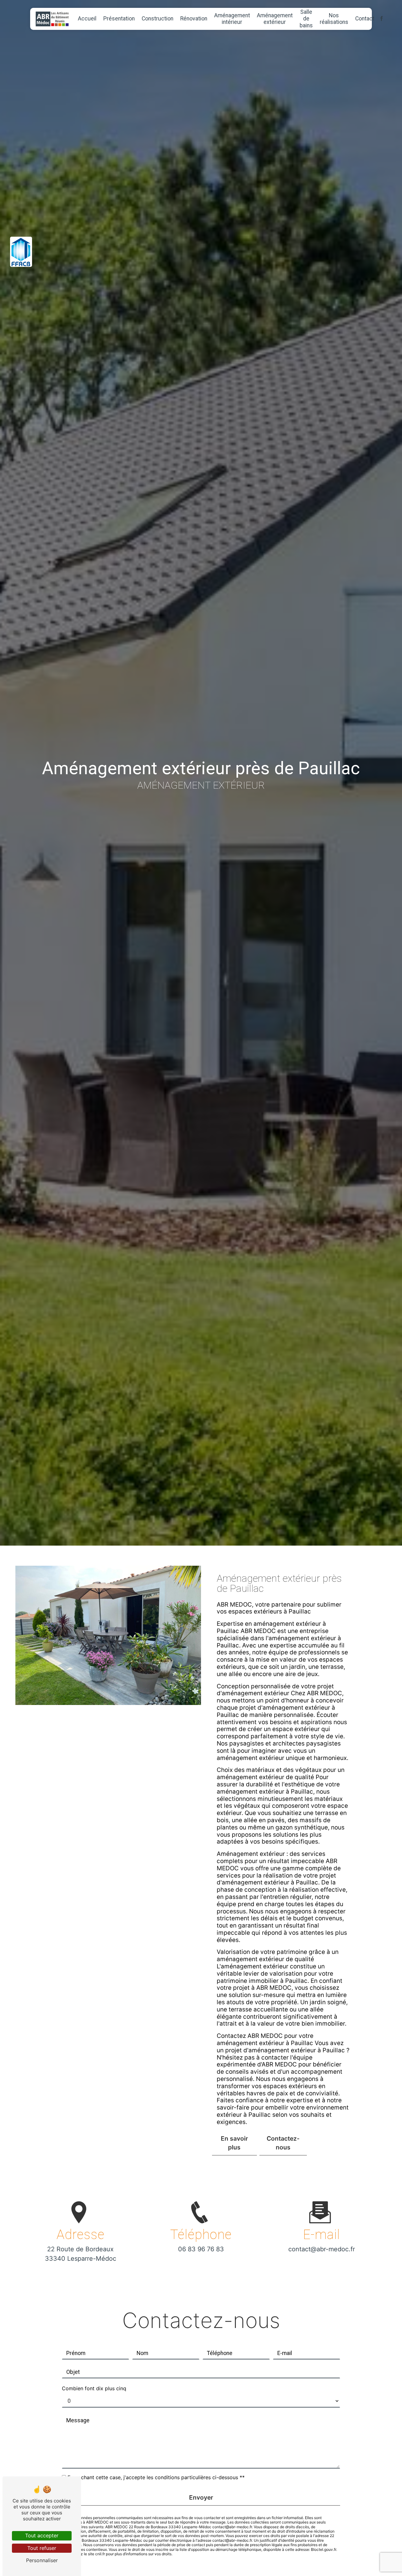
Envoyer (201, 2497)
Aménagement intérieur (232, 19)
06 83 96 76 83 (201, 2249)
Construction (158, 19)
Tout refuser (42, 2548)
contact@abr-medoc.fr (322, 2249)
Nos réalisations (334, 19)
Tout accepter (42, 2535)
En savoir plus (234, 2143)
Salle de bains (306, 19)
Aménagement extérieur (275, 19)
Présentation (119, 19)
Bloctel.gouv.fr (323, 2549)
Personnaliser (42, 2560)
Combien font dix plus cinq (94, 2388)
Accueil (87, 19)
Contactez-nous (283, 2143)
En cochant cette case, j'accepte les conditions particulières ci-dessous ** (156, 2477)
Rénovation (194, 19)
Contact (365, 19)
